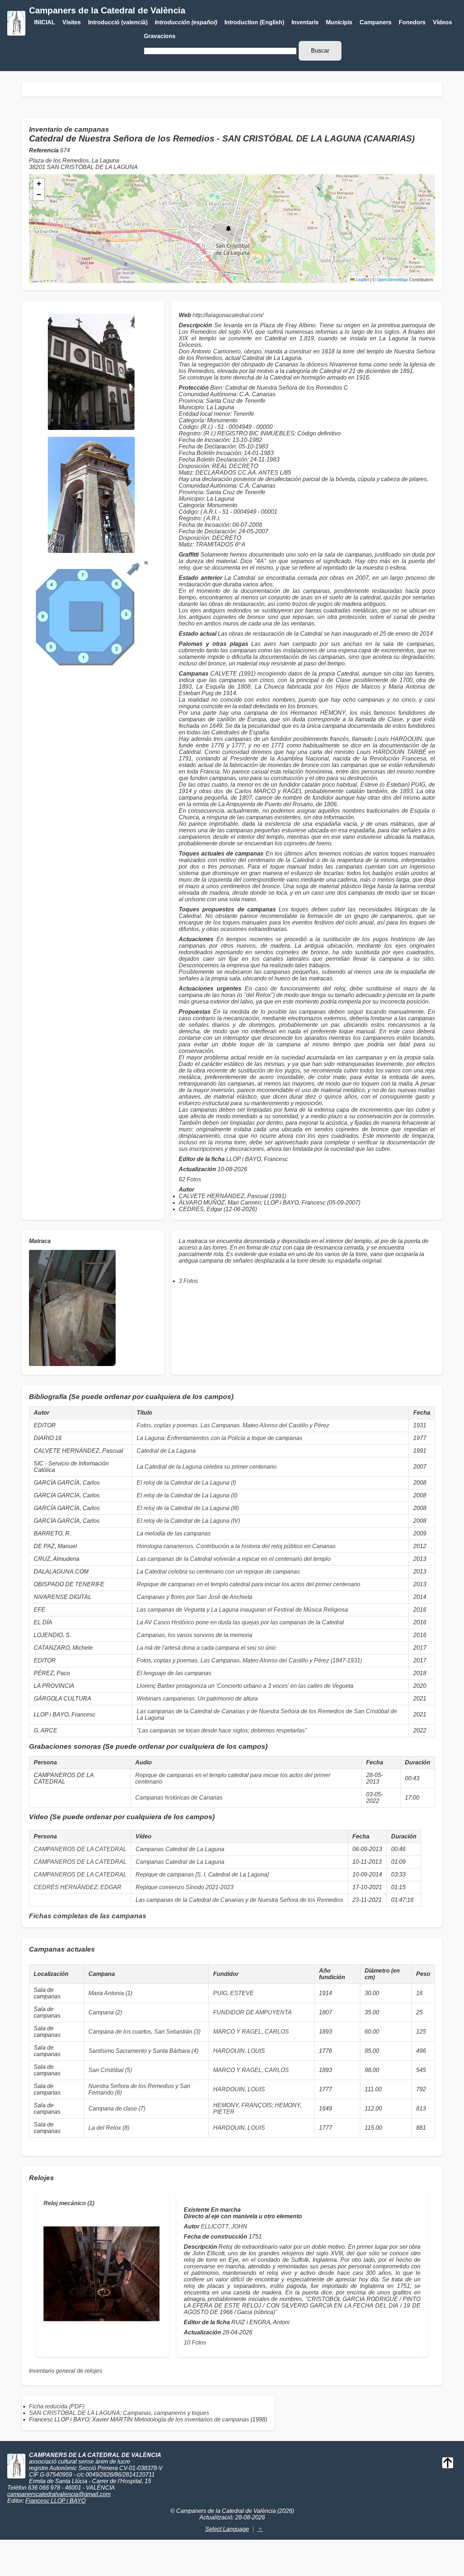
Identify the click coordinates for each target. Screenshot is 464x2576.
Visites (72, 22)
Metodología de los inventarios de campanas (192, 2419)
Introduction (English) (254, 22)
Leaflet (362, 280)
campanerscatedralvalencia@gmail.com (59, 2494)
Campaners (376, 22)
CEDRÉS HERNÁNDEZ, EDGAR (78, 1887)
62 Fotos (190, 1179)
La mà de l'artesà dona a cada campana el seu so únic (206, 1648)
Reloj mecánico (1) (69, 2203)
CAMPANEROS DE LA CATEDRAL (80, 1849)
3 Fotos (188, 1281)
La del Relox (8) (109, 2128)
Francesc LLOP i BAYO (55, 2501)
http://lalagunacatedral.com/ (228, 315)
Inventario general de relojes (66, 2371)
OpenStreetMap (392, 280)
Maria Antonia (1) (110, 1993)
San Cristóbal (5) (110, 2070)
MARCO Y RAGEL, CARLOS (251, 2032)
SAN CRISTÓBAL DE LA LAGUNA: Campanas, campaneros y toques (119, 2413)
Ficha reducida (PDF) (57, 2406)
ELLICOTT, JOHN (224, 2226)
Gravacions (160, 36)
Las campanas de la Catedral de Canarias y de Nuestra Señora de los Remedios (239, 1900)
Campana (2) (105, 2012)
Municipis (339, 22)
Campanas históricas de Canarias (179, 1798)
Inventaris (305, 22)
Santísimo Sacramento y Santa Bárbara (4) (143, 2051)
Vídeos (442, 22)
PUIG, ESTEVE (233, 1993)
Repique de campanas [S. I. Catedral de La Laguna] (202, 1874)
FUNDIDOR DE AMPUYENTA (252, 2012)
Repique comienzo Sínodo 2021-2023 (185, 1887)
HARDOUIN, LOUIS (239, 2051)
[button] (228, 229)
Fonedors (412, 22)
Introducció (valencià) (118, 22)
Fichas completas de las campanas (88, 1916)
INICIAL (45, 22)
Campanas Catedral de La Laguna (180, 1849)
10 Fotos (195, 2343)
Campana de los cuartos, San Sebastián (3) (144, 2032)
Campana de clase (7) (117, 2109)
